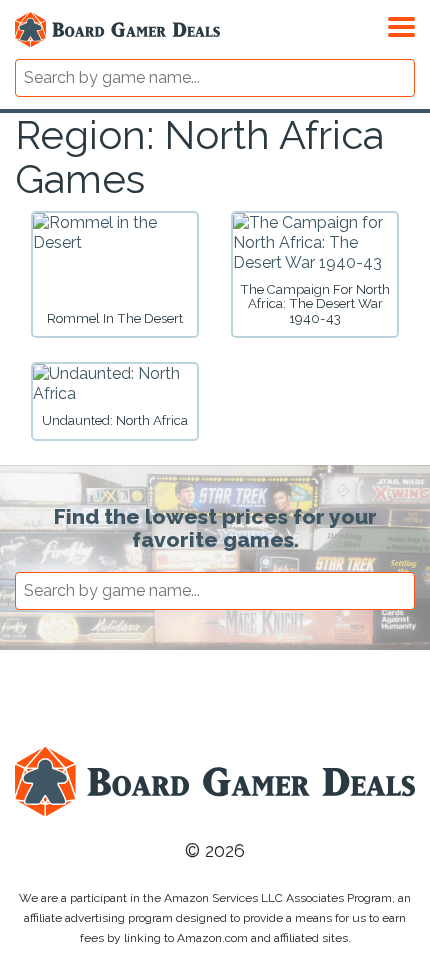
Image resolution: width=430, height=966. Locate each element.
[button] (401, 24)
